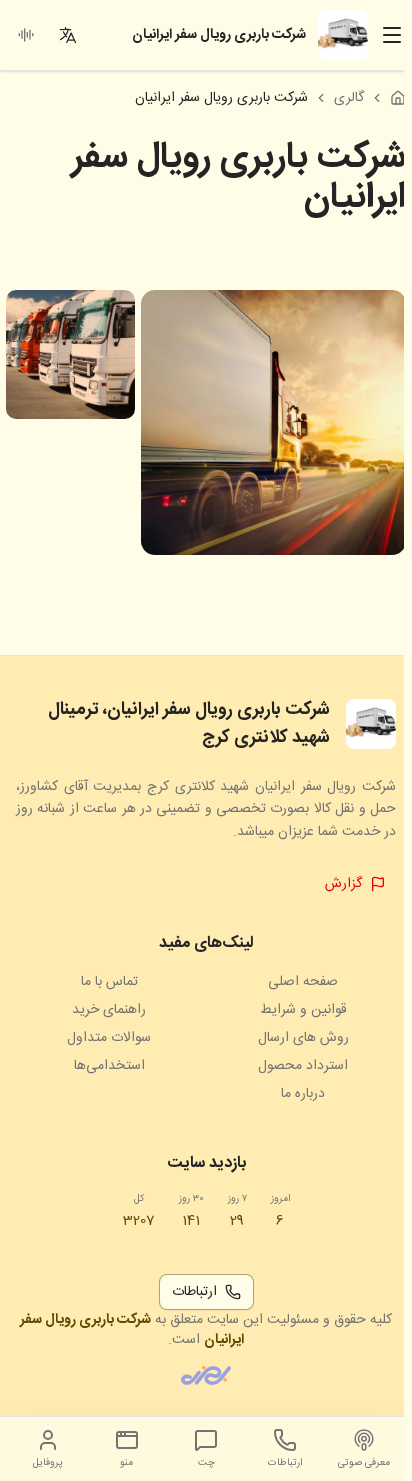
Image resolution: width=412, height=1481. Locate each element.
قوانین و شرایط (303, 1010)
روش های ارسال (303, 1038)
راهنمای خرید (109, 1010)
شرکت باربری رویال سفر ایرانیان (132, 1330)
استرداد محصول (303, 1066)
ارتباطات (194, 1292)
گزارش (343, 884)
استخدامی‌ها (109, 1066)
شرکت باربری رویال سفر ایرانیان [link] (221, 98)
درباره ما (303, 1094)
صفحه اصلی (303, 982)
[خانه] (398, 98)
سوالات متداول (109, 1038)
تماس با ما (109, 982)
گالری (349, 98)
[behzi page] (206, 1375)
